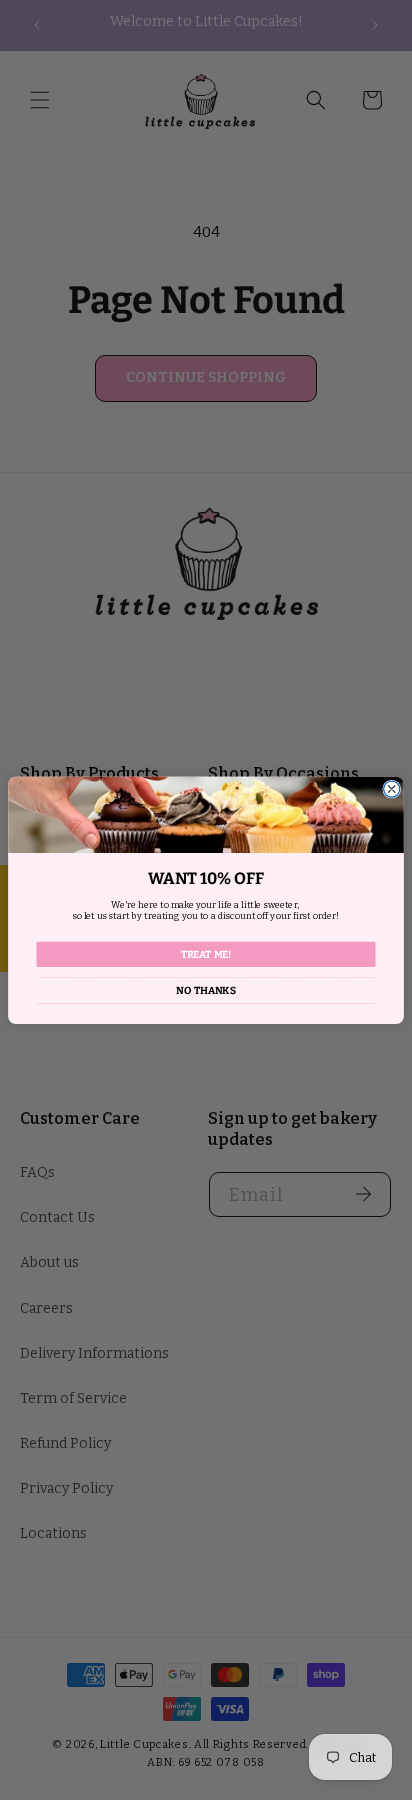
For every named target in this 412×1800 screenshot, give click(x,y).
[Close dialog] (392, 789)
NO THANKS (205, 990)
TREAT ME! (206, 954)
